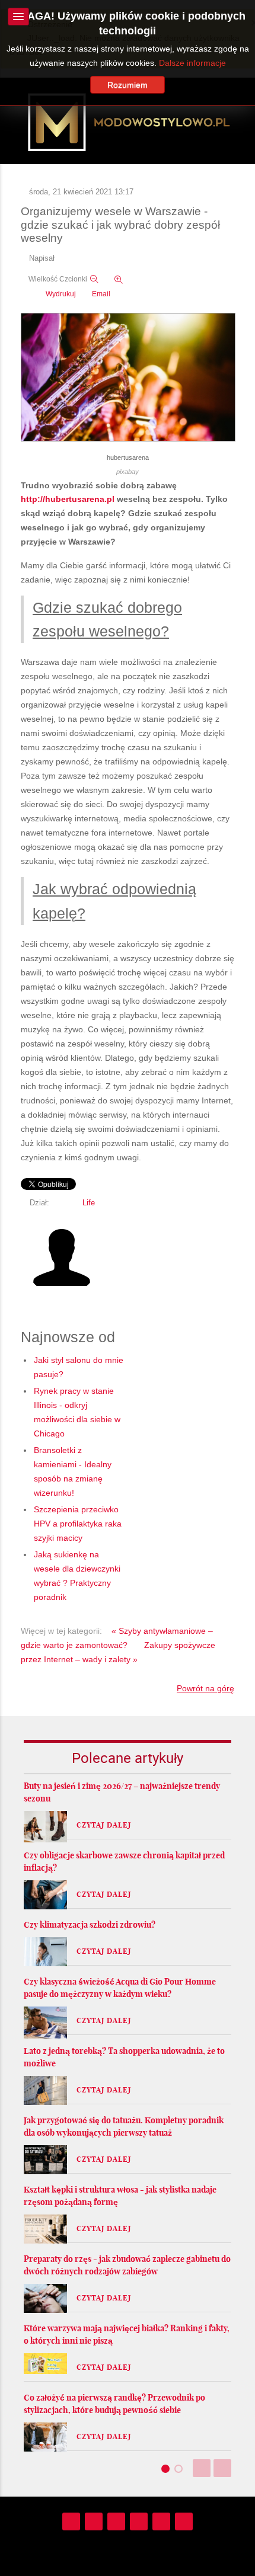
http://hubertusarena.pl (68, 499)
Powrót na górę (205, 1688)
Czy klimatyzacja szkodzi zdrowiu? (90, 1925)
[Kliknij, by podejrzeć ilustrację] (128, 378)
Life (89, 1203)
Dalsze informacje (192, 63)
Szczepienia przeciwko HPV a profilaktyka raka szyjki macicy (78, 1524)
